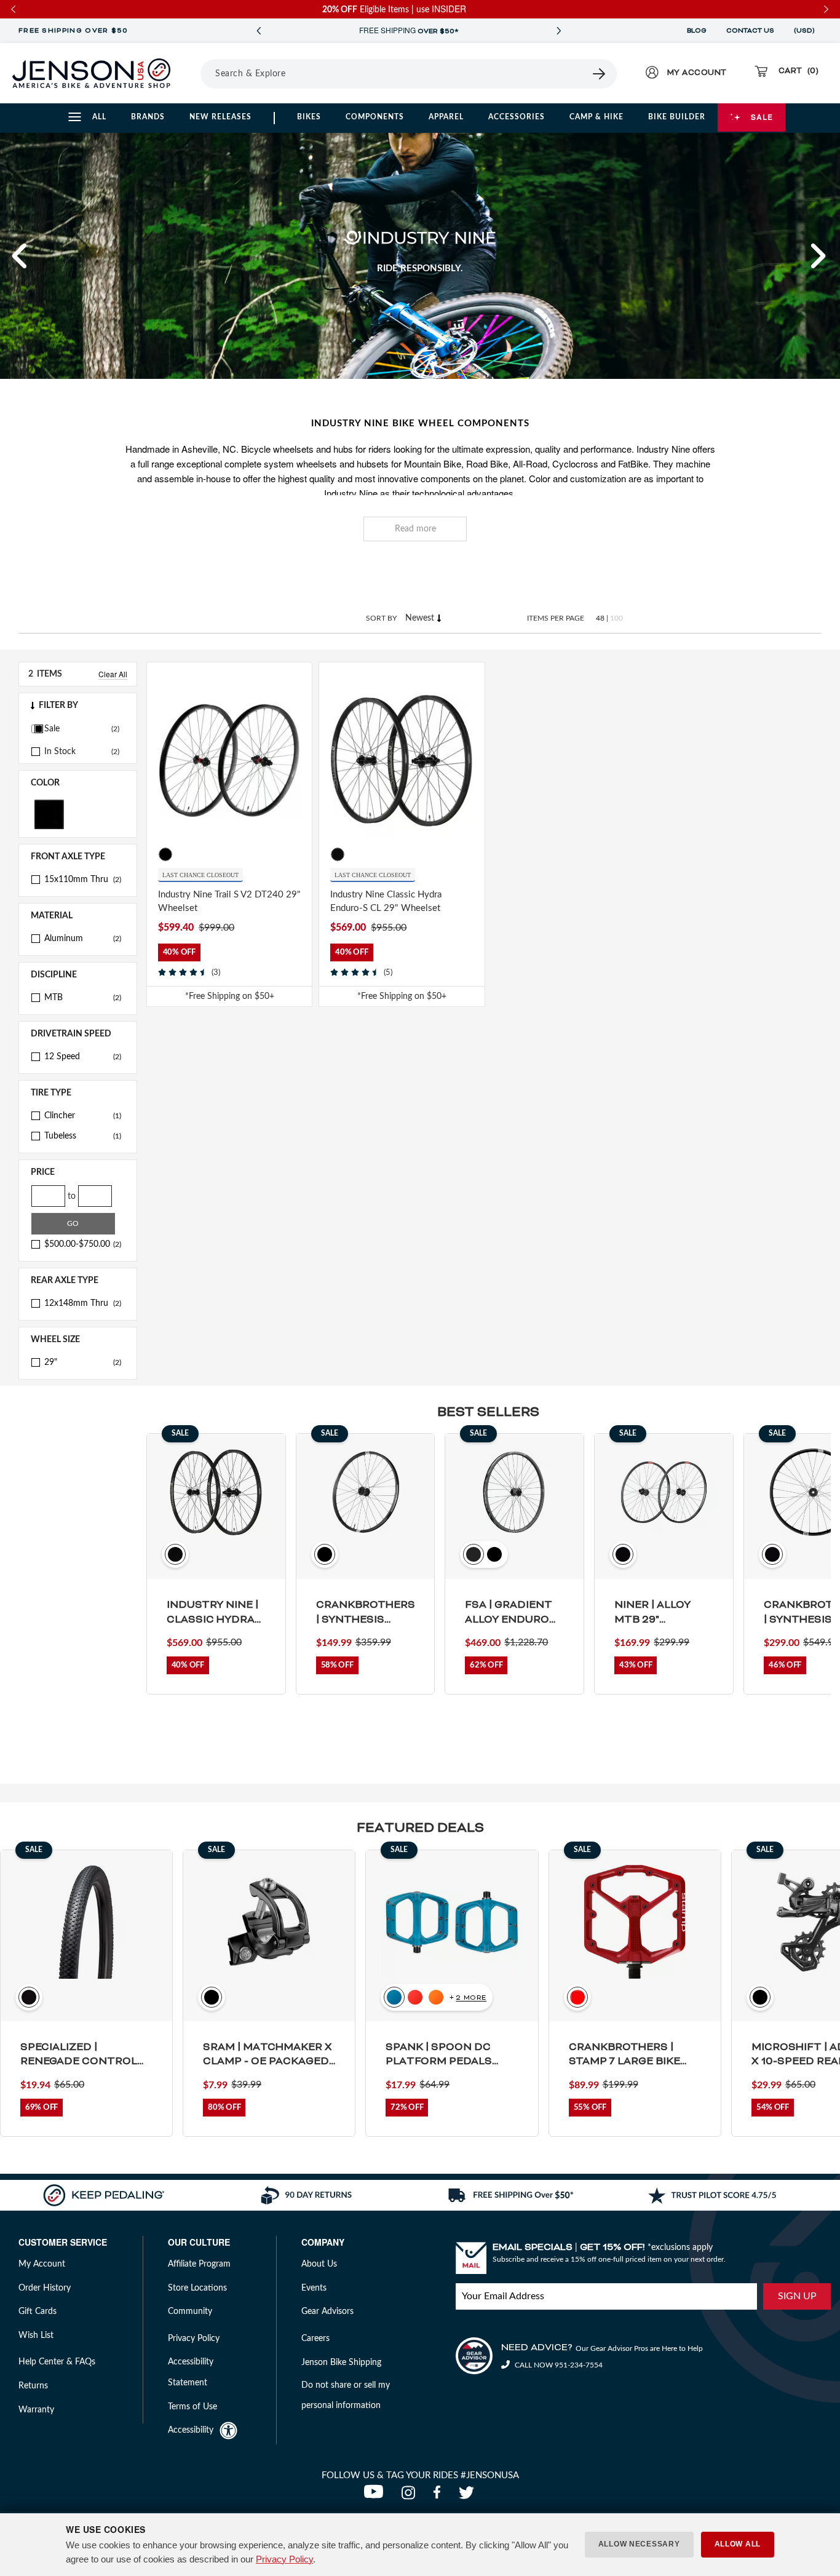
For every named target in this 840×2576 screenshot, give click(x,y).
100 (616, 618)
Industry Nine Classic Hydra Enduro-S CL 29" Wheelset (386, 902)
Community (190, 2312)
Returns (33, 2386)
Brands (148, 117)
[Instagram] (411, 2496)
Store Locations (197, 2288)
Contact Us (750, 31)
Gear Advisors (327, 2312)
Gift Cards (38, 2312)
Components (375, 117)
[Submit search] (600, 74)
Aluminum (83, 939)
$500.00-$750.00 (83, 1244)
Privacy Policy (284, 2559)
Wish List (36, 2335)
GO (73, 1223)
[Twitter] (468, 2496)
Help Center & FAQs (57, 2362)
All (99, 117)
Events (314, 2288)
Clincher (83, 1116)
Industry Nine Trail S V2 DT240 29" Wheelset (229, 902)
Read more (415, 529)
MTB (83, 998)
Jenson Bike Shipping (341, 2363)
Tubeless (83, 1136)
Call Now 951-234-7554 (558, 2365)
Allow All (738, 2544)
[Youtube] (376, 2496)
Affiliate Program (199, 2264)
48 (600, 618)
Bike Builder (677, 117)
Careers (315, 2339)
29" (83, 1362)
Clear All (113, 674)
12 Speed (83, 1057)
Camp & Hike (596, 117)
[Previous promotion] (258, 31)
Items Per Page (556, 618)
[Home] (91, 73)
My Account (42, 2264)
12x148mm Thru (83, 1303)
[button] (20, 256)
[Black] (49, 813)
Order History (45, 2288)
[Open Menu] (196, 73)
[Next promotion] (558, 31)
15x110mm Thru (83, 880)
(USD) (806, 31)
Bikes (309, 117)
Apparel (446, 117)
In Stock (60, 752)
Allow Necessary (639, 2544)
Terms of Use (192, 2407)
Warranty (36, 2410)
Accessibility (191, 2430)
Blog (697, 31)
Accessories (517, 117)
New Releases (220, 117)
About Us (319, 2264)
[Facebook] (440, 2496)
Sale (762, 117)
